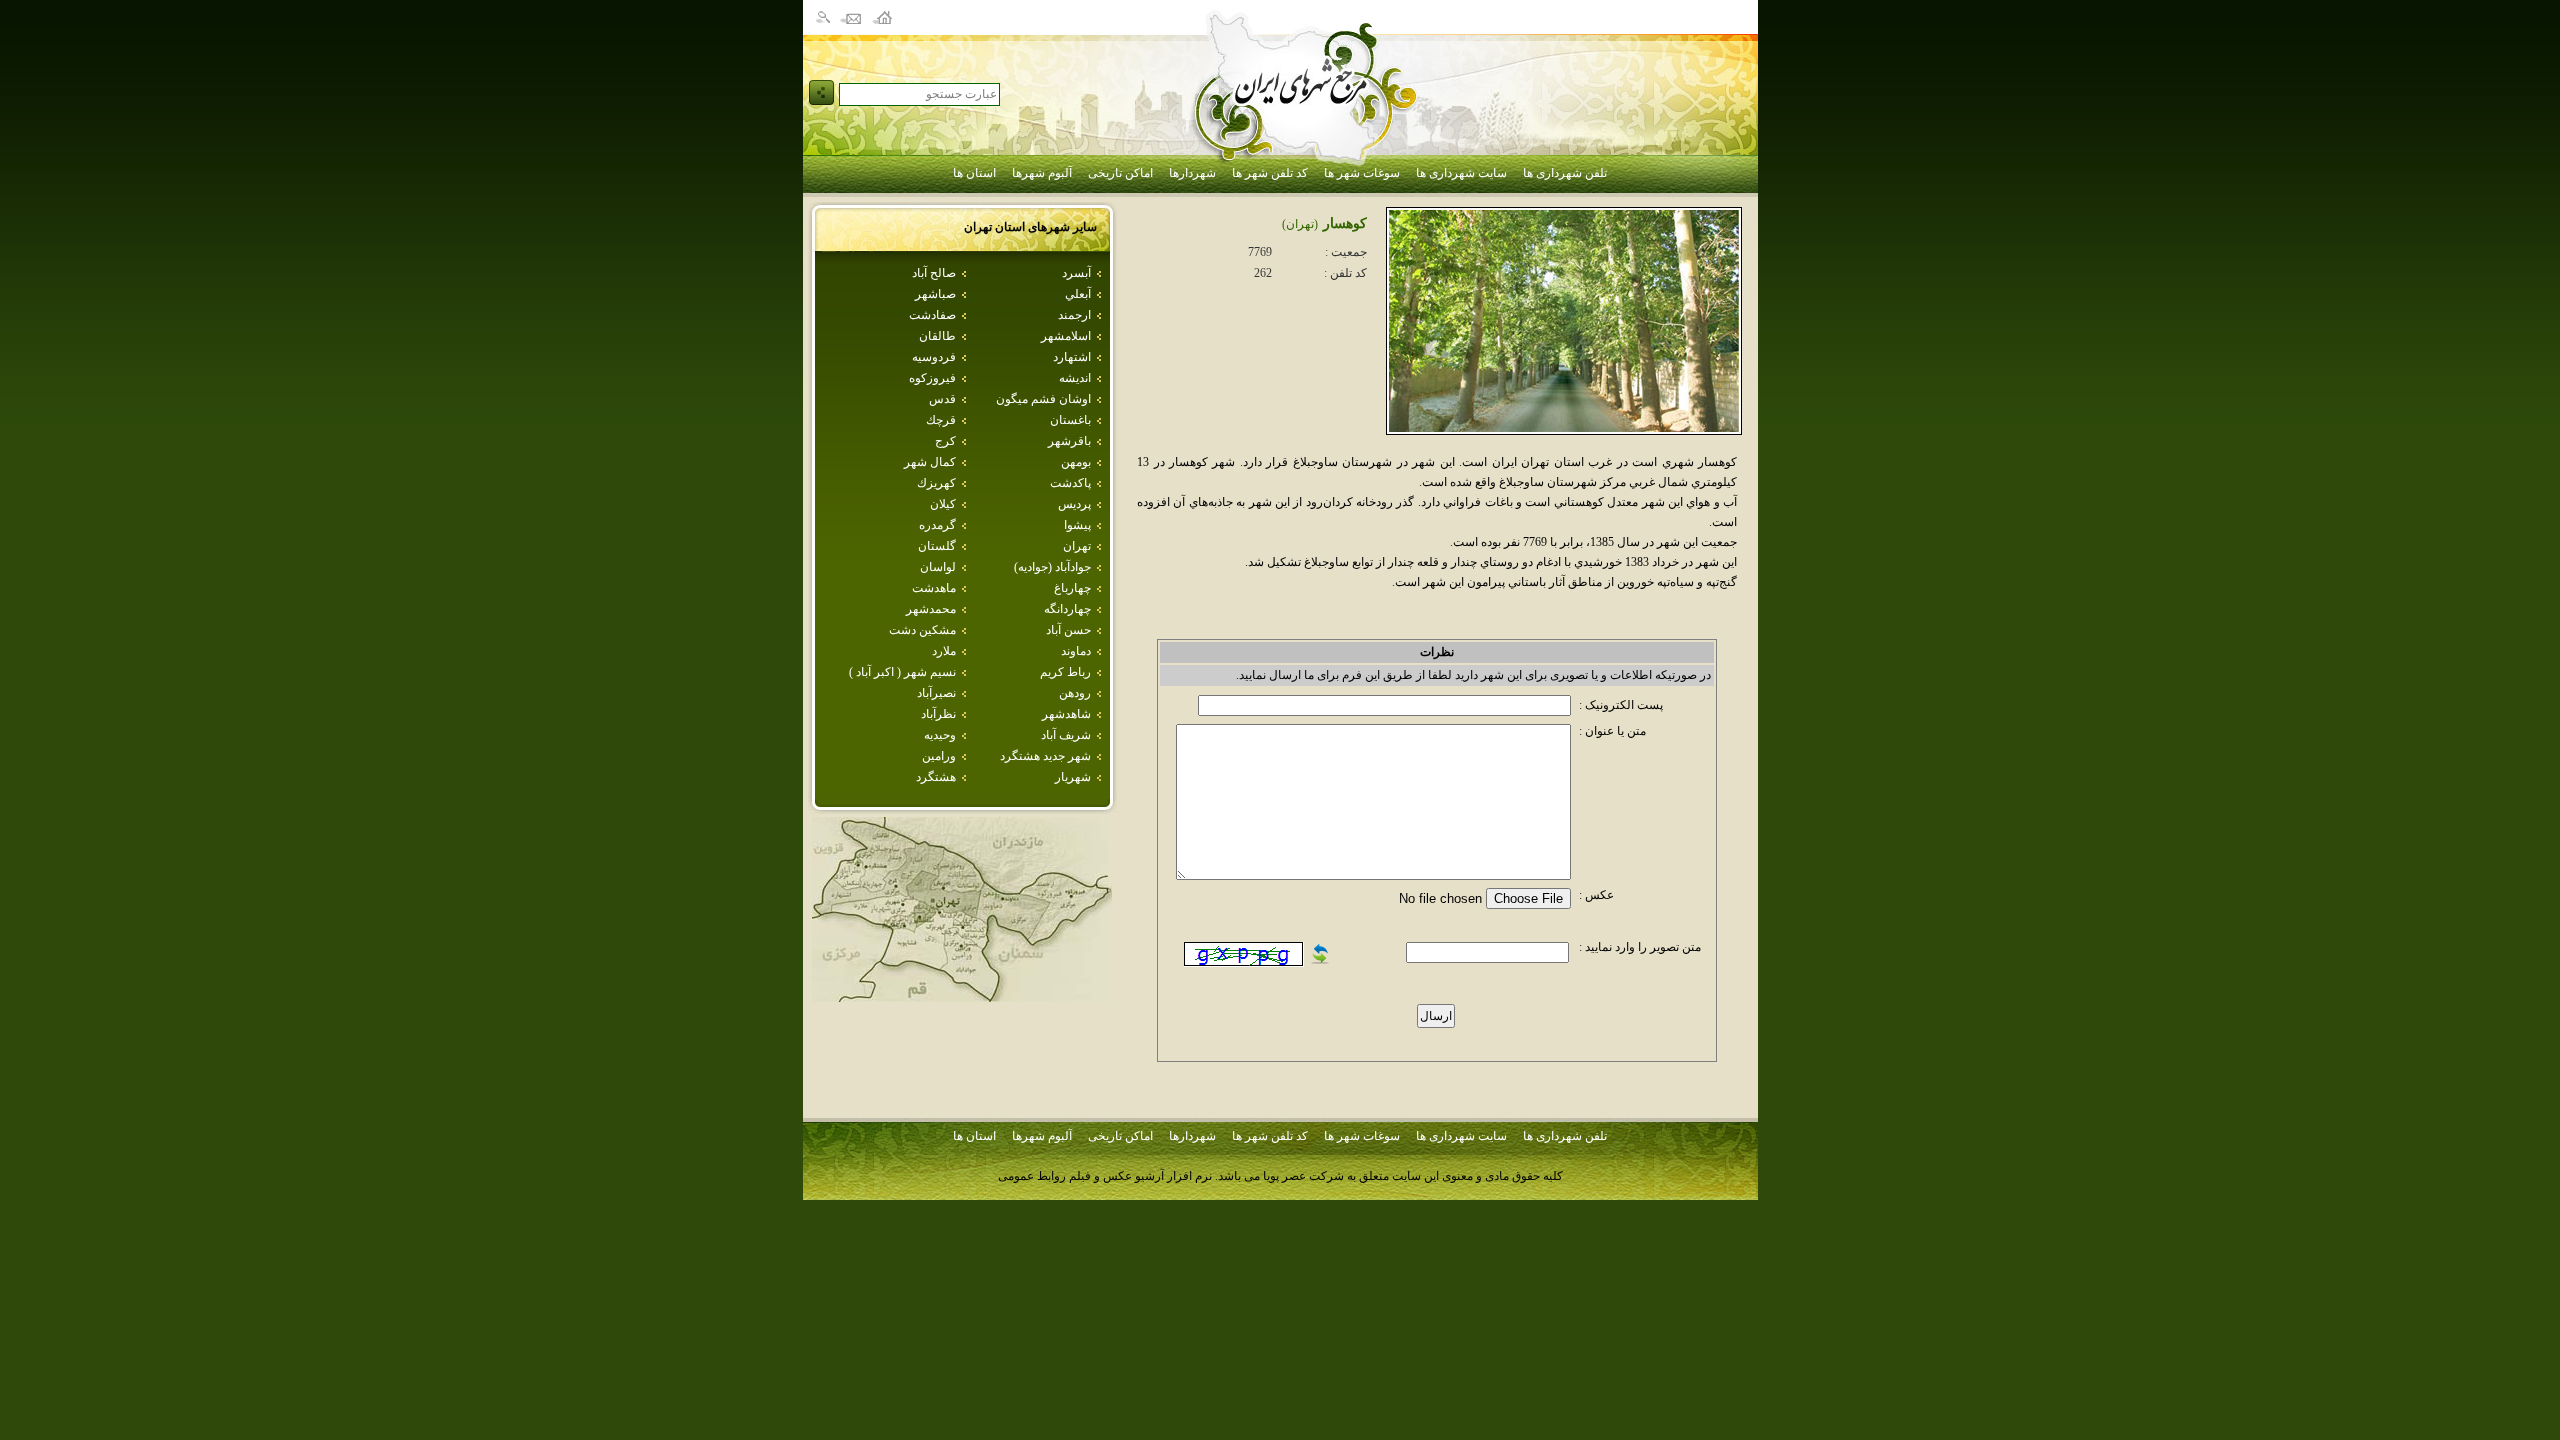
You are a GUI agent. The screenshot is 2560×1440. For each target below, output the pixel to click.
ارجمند (1074, 315)
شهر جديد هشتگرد (1045, 756)
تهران (1077, 546)
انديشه (1075, 378)
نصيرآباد (936, 693)
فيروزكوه (932, 378)
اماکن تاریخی (1120, 173)
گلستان (937, 546)
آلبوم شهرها (1042, 173)
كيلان (943, 504)
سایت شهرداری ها (1461, 173)
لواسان (938, 567)
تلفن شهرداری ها (1565, 173)
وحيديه (940, 735)
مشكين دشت (922, 630)
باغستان (1070, 420)
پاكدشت (1070, 483)
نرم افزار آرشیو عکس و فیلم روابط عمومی (1105, 1176)
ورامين (939, 756)
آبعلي (1078, 294)
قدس (942, 399)
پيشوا (1077, 525)
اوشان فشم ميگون (1043, 399)
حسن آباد (1068, 630)
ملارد (944, 651)
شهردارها (1192, 173)
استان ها (974, 173)
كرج (945, 441)
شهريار (1073, 777)
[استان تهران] (962, 996)
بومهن (1076, 462)
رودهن (1075, 693)
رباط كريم (1065, 672)
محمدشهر (931, 609)
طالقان (937, 336)
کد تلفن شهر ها (1270, 173)
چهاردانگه (1067, 609)
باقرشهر (1069, 441)
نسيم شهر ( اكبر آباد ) (902, 672)
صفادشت (932, 315)
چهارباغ (1072, 588)
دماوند (1076, 651)
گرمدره (937, 525)
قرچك (941, 420)
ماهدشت (934, 588)
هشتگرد (936, 777)
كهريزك (936, 483)
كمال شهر (930, 462)
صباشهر (935, 294)
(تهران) (1300, 224)
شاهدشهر (1066, 714)
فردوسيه (934, 357)
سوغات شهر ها (1362, 173)
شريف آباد (1066, 735)
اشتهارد (1072, 357)
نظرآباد (938, 714)
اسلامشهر (1066, 336)
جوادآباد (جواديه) (1052, 567)
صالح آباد (934, 273)
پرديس (1074, 504)
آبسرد (1076, 273)
